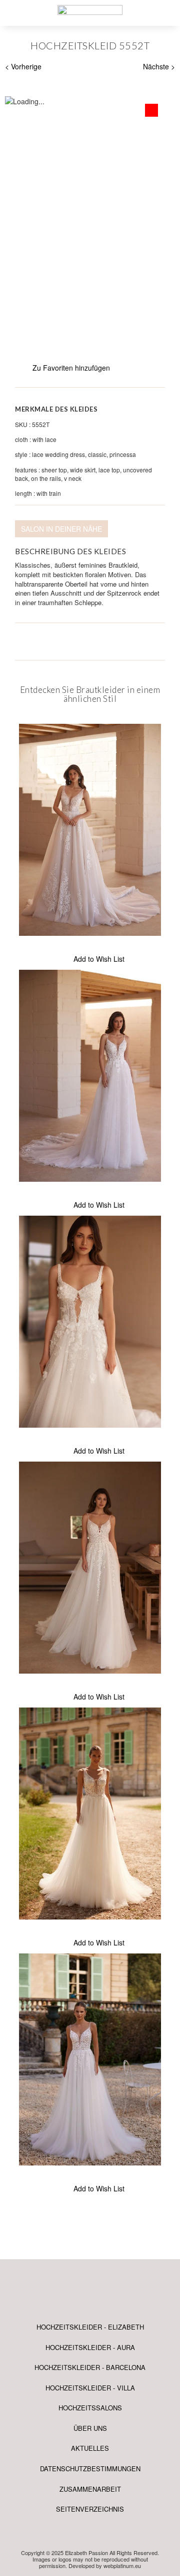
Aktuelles (90, 2448)
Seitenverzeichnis (90, 2509)
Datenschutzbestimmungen (90, 2469)
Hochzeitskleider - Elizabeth (90, 2327)
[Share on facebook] (20, 642)
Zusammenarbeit (90, 2489)
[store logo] (90, 12)
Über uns (90, 2428)
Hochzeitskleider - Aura (90, 2347)
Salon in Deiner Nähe (61, 529)
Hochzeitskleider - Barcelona (90, 2367)
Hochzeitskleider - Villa (90, 2388)
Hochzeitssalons (90, 2408)
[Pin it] (38, 642)
